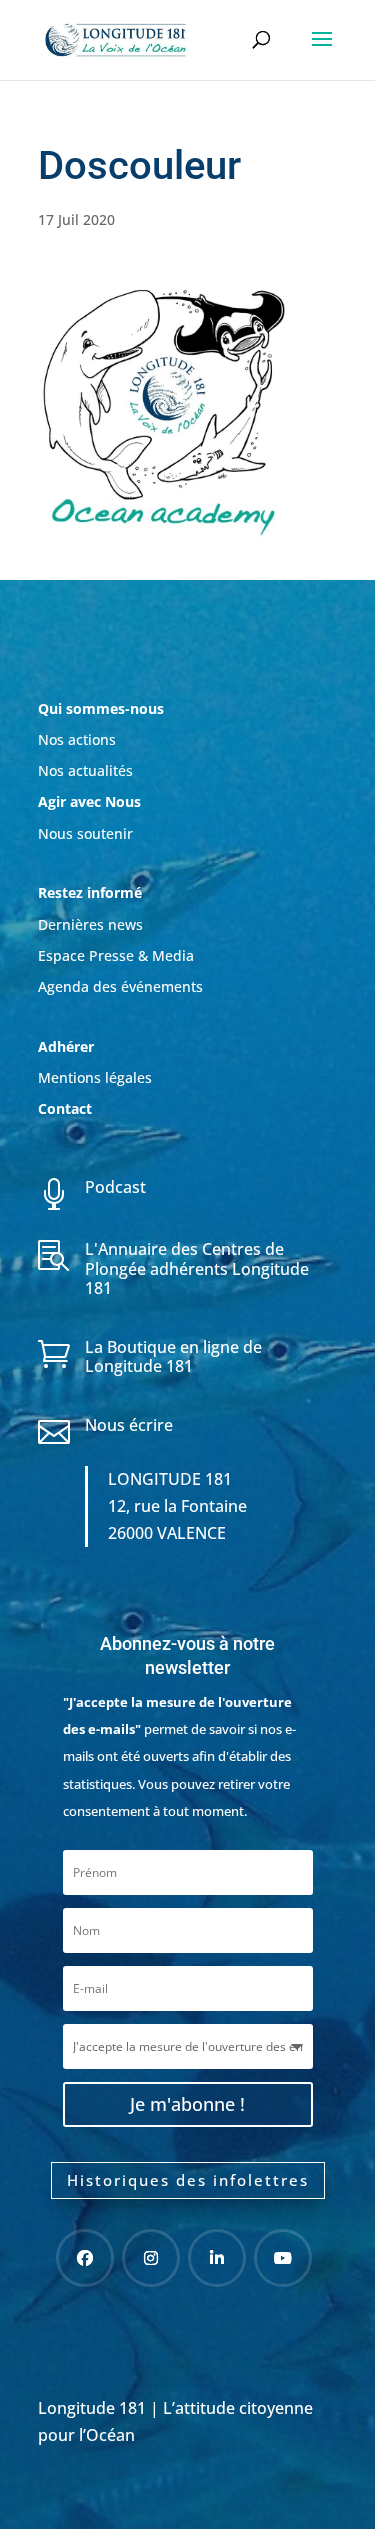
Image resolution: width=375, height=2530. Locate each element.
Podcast (115, 1187)
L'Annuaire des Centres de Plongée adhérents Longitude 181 (197, 1268)
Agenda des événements (120, 986)
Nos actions (77, 739)
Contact (65, 1108)
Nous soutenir (85, 833)
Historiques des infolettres (188, 2180)
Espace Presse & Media (116, 955)
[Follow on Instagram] (151, 2258)
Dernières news (90, 924)
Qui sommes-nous (101, 708)
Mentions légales (95, 1077)
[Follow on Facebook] (85, 2258)
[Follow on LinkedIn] (217, 2258)
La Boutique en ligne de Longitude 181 (173, 1356)
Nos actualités (85, 770)
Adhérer (68, 1046)
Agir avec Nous (89, 801)
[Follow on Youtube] (283, 2258)
